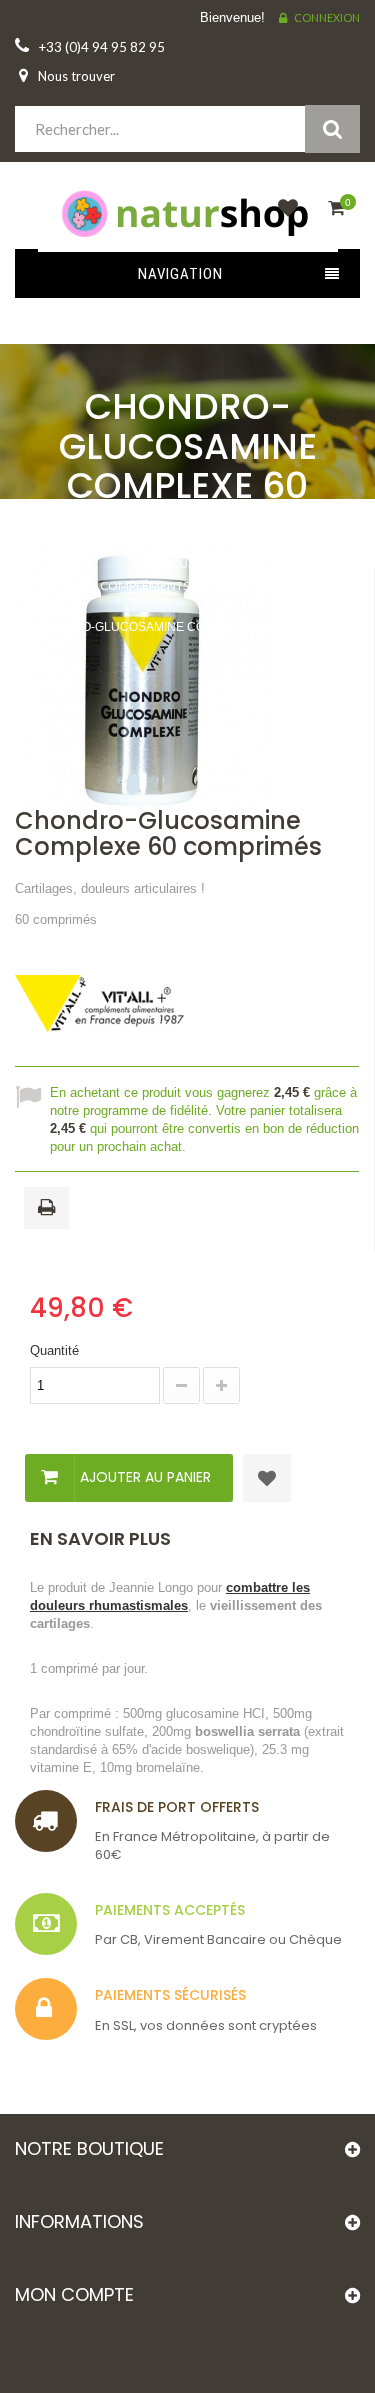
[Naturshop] (187, 212)
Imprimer (50, 1209)
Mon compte (74, 2294)
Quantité (54, 1350)
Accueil (179, 563)
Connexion (327, 17)
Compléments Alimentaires (186, 585)
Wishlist (283, 219)
